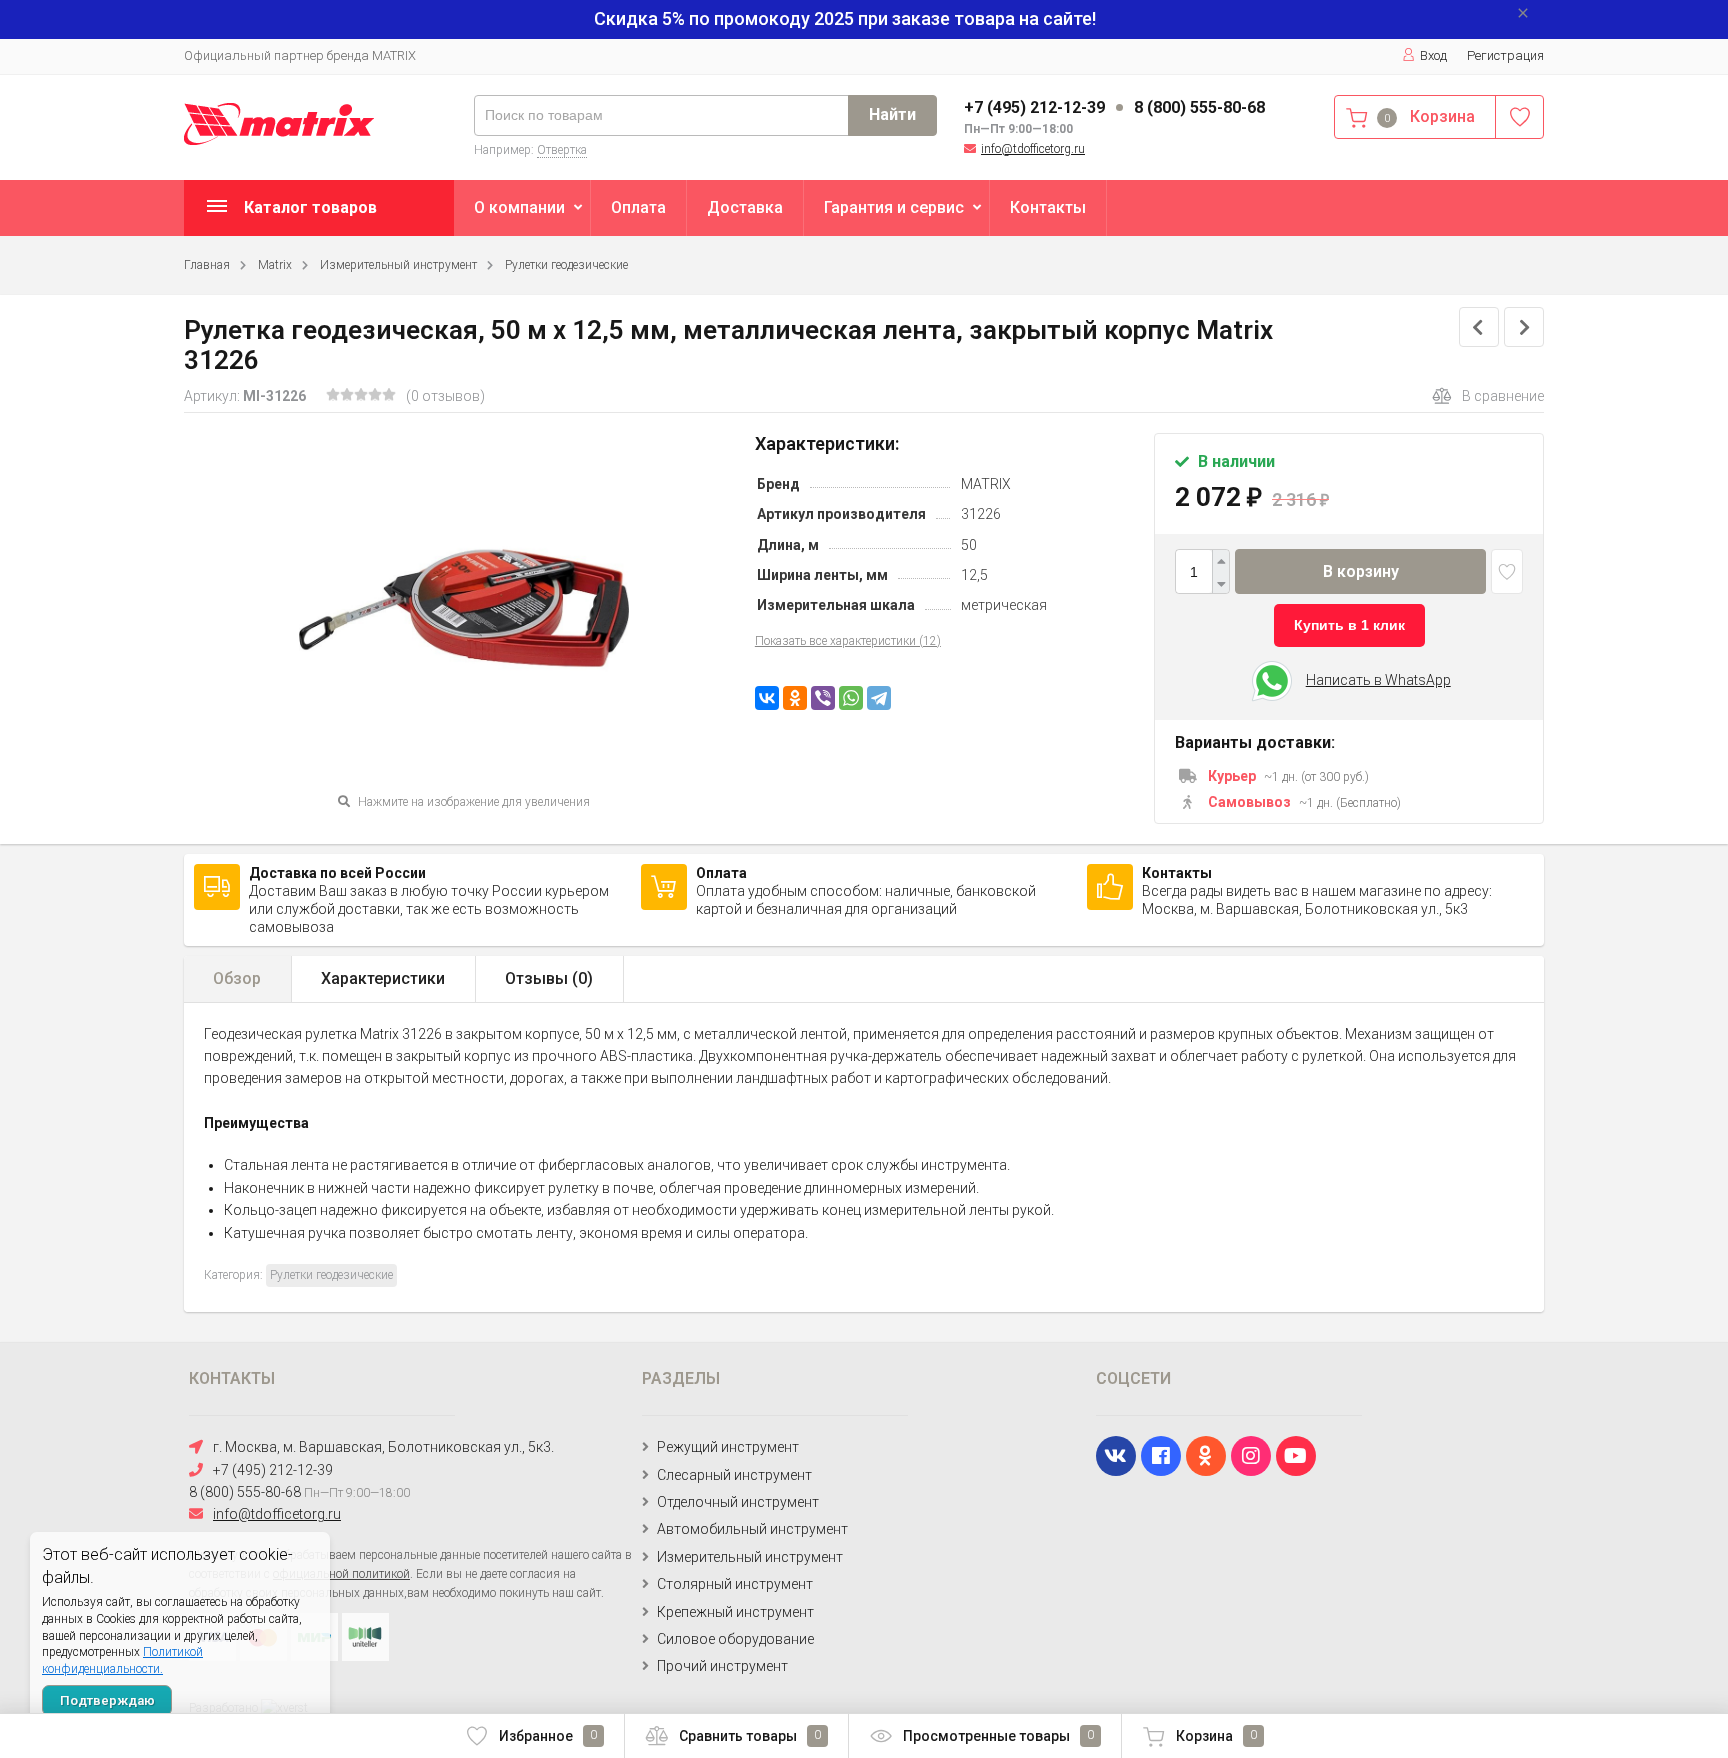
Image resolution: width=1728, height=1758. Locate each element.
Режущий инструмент (728, 1447)
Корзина (1216, 1736)
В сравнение (1503, 396)
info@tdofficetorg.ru (1033, 149)
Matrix (275, 265)
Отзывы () (549, 978)
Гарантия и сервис (894, 207)
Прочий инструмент (722, 1666)
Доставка (745, 207)
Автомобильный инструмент (752, 1529)
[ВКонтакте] (767, 698)
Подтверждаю (107, 1700)
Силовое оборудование (735, 1639)
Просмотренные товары (998, 1736)
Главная (207, 265)
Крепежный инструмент (735, 1612)
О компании (519, 207)
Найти (892, 114)
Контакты (1048, 207)
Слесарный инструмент (734, 1475)
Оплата (638, 207)
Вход (1433, 55)
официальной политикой (341, 1574)
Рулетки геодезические (566, 265)
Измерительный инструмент (398, 265)
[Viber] (823, 698)
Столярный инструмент (735, 1584)
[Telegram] (879, 698)
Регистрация (1505, 55)
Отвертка (562, 150)
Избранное (548, 1736)
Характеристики (383, 978)
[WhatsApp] (851, 698)
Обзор (237, 978)
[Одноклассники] (795, 698)
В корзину (1361, 571)
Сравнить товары (750, 1736)
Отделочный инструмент (738, 1502)
